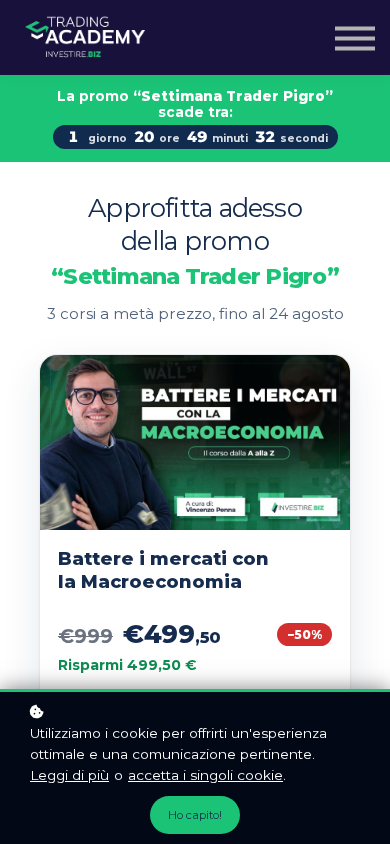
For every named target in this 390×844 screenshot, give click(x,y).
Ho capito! (195, 815)
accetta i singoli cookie (205, 775)
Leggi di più (69, 775)
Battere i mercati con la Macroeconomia (163, 570)
